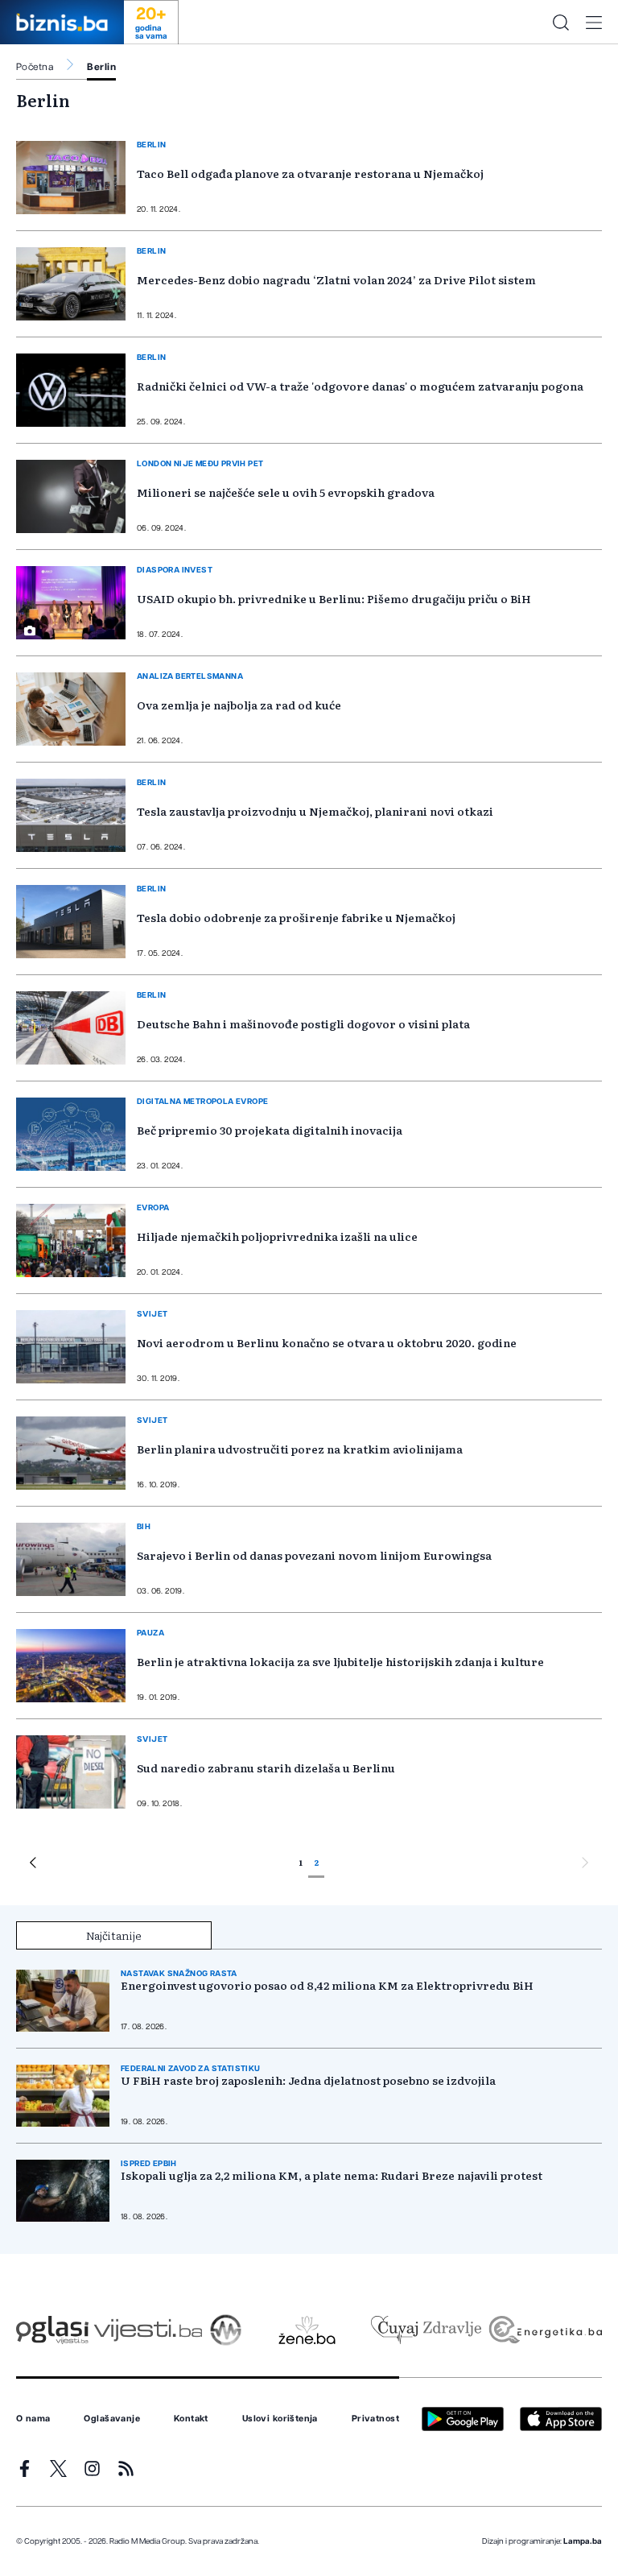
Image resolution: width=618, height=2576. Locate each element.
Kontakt (191, 2419)
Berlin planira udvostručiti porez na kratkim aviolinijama (300, 1449)
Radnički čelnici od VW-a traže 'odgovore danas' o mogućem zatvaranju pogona (360, 386)
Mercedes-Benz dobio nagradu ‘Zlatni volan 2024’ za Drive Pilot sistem (336, 279)
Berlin (101, 67)
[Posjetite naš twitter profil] (58, 2468)
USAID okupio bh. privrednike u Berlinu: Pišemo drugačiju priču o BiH (334, 598)
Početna (35, 67)
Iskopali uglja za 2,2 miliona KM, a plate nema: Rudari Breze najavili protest (332, 2175)
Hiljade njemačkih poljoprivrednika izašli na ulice (277, 1236)
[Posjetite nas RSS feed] (126, 2468)
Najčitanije (114, 1935)
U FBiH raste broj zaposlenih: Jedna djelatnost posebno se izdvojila (308, 2080)
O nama (33, 2419)
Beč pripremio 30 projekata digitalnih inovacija (270, 1130)
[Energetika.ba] (544, 2330)
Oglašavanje (112, 2419)
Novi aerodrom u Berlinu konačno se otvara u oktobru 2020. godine (327, 1342)
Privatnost (375, 2419)
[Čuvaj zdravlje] (426, 2330)
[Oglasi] (52, 2330)
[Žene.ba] (307, 2330)
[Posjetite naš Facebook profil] (25, 2468)
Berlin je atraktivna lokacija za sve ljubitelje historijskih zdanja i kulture (340, 1661)
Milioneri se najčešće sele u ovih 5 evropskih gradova (286, 492)
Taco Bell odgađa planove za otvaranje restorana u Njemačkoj (310, 173)
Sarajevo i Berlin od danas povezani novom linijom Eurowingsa (314, 1555)
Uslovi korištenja (280, 2419)
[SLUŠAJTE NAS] (226, 2330)
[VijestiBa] (148, 2330)
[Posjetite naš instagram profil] (92, 2468)
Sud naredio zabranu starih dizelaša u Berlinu (266, 1768)
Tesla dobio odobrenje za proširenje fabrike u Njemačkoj (296, 917)
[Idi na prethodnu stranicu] (33, 1865)
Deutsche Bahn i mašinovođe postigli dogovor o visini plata (303, 1023)
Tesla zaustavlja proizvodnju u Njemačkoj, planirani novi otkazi (315, 811)
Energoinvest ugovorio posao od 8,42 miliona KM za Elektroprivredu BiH (327, 1985)
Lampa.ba (583, 2541)
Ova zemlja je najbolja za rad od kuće (239, 705)
